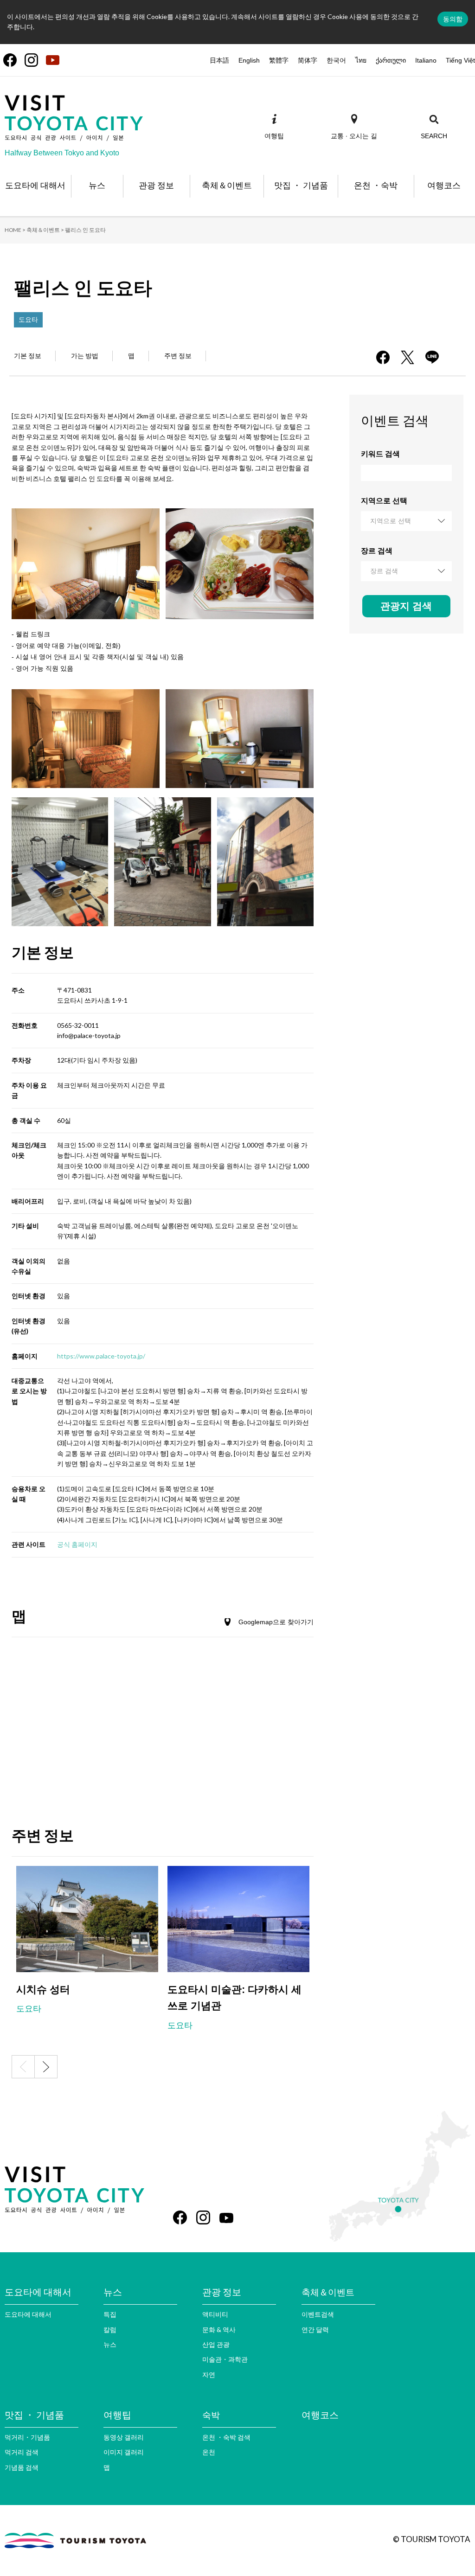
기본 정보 (28, 356)
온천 (209, 2452)
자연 (209, 2374)
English (249, 60)
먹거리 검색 (22, 2452)
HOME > (15, 230)
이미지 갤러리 (124, 2452)
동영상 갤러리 (124, 2437)
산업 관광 (216, 2344)
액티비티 (215, 2314)
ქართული (391, 60)
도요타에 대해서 (28, 2314)
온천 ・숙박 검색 (226, 2437)
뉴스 (110, 2344)
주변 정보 (178, 356)
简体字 (308, 60)
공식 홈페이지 (77, 1544)
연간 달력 (315, 2329)
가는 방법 (85, 356)
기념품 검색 (22, 2467)
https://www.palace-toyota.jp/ (101, 1356)
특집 (110, 2314)
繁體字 (279, 60)
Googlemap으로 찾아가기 (276, 1622)
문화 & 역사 (219, 2329)
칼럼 (110, 2329)
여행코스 (320, 2415)
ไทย (361, 60)
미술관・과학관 (225, 2359)
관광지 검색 (406, 606)
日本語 (219, 60)
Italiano (426, 60)
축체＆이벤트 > (45, 230)
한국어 (336, 60)
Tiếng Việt (460, 60)
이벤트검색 (318, 2314)
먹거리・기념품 (27, 2437)
